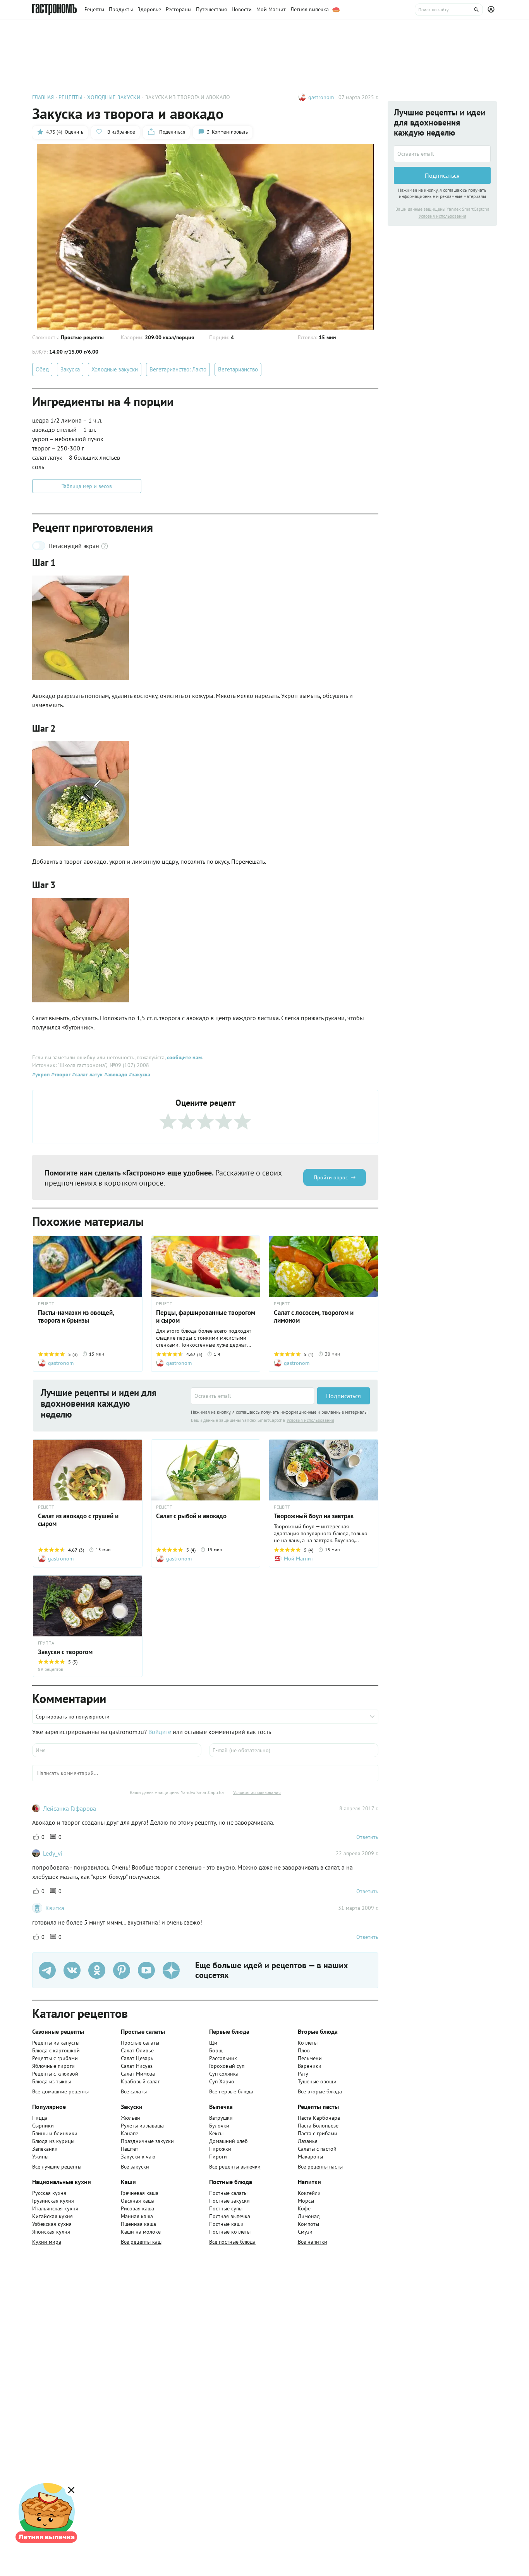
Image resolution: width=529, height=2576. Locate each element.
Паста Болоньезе (318, 2126)
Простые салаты (140, 2043)
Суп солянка (224, 2074)
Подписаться (344, 1396)
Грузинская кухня (53, 2201)
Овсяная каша (138, 2201)
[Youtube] (146, 1970)
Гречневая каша (140, 2193)
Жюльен (131, 2118)
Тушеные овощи (317, 2081)
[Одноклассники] (97, 1970)
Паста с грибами (318, 2133)
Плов (304, 2050)
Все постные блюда (232, 2242)
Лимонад (309, 2216)
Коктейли (309, 2193)
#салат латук (87, 1074)
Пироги (218, 2157)
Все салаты (134, 2091)
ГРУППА (46, 1643)
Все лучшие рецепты (57, 2167)
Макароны (310, 2157)
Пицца (40, 2118)
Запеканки (45, 2149)
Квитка (55, 1908)
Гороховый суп (227, 2066)
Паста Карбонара (319, 2118)
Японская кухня (51, 2232)
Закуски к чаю (138, 2157)
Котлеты (308, 2043)
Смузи (305, 2232)
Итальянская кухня (55, 2208)
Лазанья (308, 2141)
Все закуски (135, 2167)
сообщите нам (184, 1057)
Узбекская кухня (52, 2224)
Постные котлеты (230, 2232)
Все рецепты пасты (320, 2167)
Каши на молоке (141, 2232)
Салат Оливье (137, 2050)
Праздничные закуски (147, 2141)
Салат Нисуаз (137, 2066)
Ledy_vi (53, 1853)
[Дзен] (171, 1970)
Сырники (43, 2126)
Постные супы (226, 2208)
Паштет (130, 2149)
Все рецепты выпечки (235, 2167)
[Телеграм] (47, 1970)
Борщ (216, 2050)
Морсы (306, 2201)
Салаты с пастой (317, 2149)
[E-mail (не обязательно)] (294, 1750)
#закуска (139, 1074)
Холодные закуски (115, 369)
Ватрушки (221, 2118)
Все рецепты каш (141, 2242)
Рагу (303, 2074)
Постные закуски (229, 2201)
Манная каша (137, 2216)
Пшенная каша (138, 2224)
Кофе (304, 2208)
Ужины (40, 2157)
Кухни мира (47, 2242)
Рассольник (223, 2058)
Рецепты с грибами (55, 2058)
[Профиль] (492, 10)
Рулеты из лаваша (142, 2126)
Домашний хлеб (228, 2141)
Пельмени (310, 2058)
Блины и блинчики (55, 2133)
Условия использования (310, 1420)
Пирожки (220, 2149)
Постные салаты (228, 2193)
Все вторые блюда (320, 2091)
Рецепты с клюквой (55, 2074)
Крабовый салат (140, 2081)
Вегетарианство (238, 369)
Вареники (310, 2066)
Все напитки (313, 2242)
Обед (42, 369)
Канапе (130, 2133)
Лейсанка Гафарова (70, 1808)
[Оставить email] (252, 1396)
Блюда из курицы (53, 2141)
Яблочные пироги (53, 2066)
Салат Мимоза (138, 2074)
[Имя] (117, 1750)
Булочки (219, 2126)
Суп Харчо (222, 2081)
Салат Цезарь (137, 2058)
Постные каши (226, 2224)
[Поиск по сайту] (449, 10)
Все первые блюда (231, 2091)
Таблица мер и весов (87, 486)
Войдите (160, 1732)
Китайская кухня (52, 2216)
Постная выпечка (230, 2216)
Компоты (308, 2224)
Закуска (70, 369)
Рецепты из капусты (56, 2043)
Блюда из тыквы (52, 2081)
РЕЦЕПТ (46, 1304)
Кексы (216, 2133)
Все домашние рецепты (60, 2091)
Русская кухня (49, 2193)
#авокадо (115, 1074)
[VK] (72, 1970)
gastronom (321, 97)
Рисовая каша (137, 2208)
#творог (60, 1074)
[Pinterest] (122, 1970)
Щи (213, 2043)
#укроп (41, 1074)
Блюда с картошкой (56, 2050)
